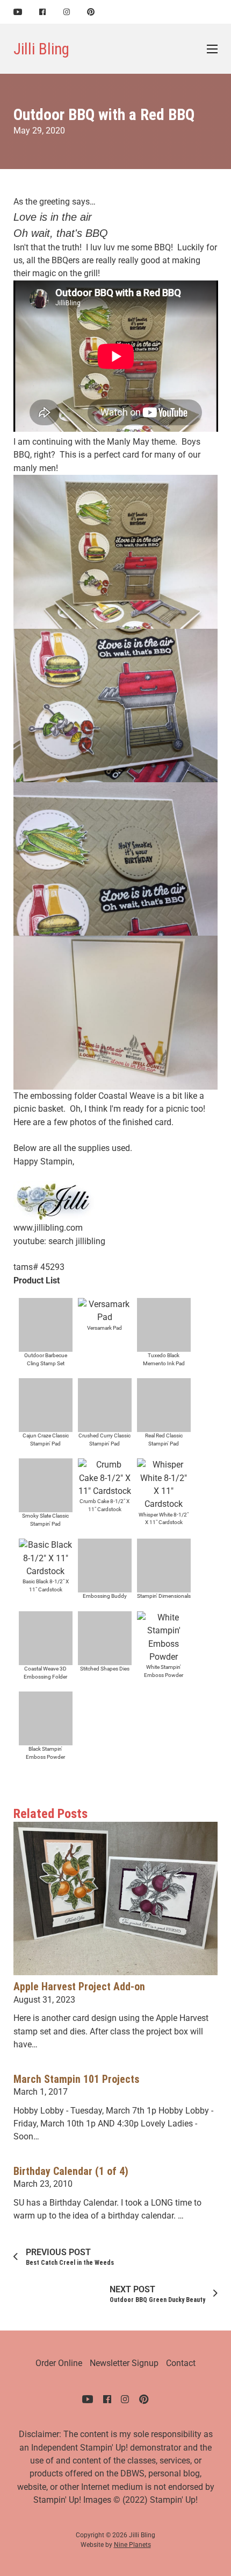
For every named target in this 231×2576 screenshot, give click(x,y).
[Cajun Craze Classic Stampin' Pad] (46, 1404)
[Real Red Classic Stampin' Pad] (164, 1404)
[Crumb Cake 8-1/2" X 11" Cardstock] (105, 1477)
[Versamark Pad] (105, 1311)
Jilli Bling (41, 49)
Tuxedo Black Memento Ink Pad (164, 1359)
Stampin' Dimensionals (164, 1596)
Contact (181, 2363)
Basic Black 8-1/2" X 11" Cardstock (46, 1585)
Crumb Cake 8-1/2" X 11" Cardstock (104, 1505)
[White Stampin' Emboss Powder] (164, 1637)
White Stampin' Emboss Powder (164, 1671)
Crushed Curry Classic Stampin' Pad (104, 1440)
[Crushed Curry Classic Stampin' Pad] (105, 1404)
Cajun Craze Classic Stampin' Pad (46, 1440)
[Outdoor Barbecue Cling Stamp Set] (46, 1324)
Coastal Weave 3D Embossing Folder (45, 1673)
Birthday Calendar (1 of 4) (71, 2171)
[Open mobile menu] (212, 49)
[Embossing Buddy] (105, 1565)
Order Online (59, 2363)
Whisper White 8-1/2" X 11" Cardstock (164, 1519)
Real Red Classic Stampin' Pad (164, 1440)
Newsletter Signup (124, 2363)
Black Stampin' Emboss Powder (45, 1753)
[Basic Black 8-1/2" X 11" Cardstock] (46, 1558)
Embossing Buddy (105, 1596)
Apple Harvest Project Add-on (79, 1987)
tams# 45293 (39, 1267)
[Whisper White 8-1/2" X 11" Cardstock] (164, 1484)
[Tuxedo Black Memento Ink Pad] (164, 1324)
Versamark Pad (104, 1328)
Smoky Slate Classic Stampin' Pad (45, 1520)
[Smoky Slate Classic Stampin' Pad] (46, 1485)
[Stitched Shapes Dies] (105, 1637)
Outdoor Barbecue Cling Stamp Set (46, 1359)
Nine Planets (132, 2545)
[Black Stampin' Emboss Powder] (46, 1718)
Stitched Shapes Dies (105, 1669)
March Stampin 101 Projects (76, 2079)
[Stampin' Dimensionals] (164, 1565)
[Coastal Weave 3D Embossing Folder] (46, 1637)
